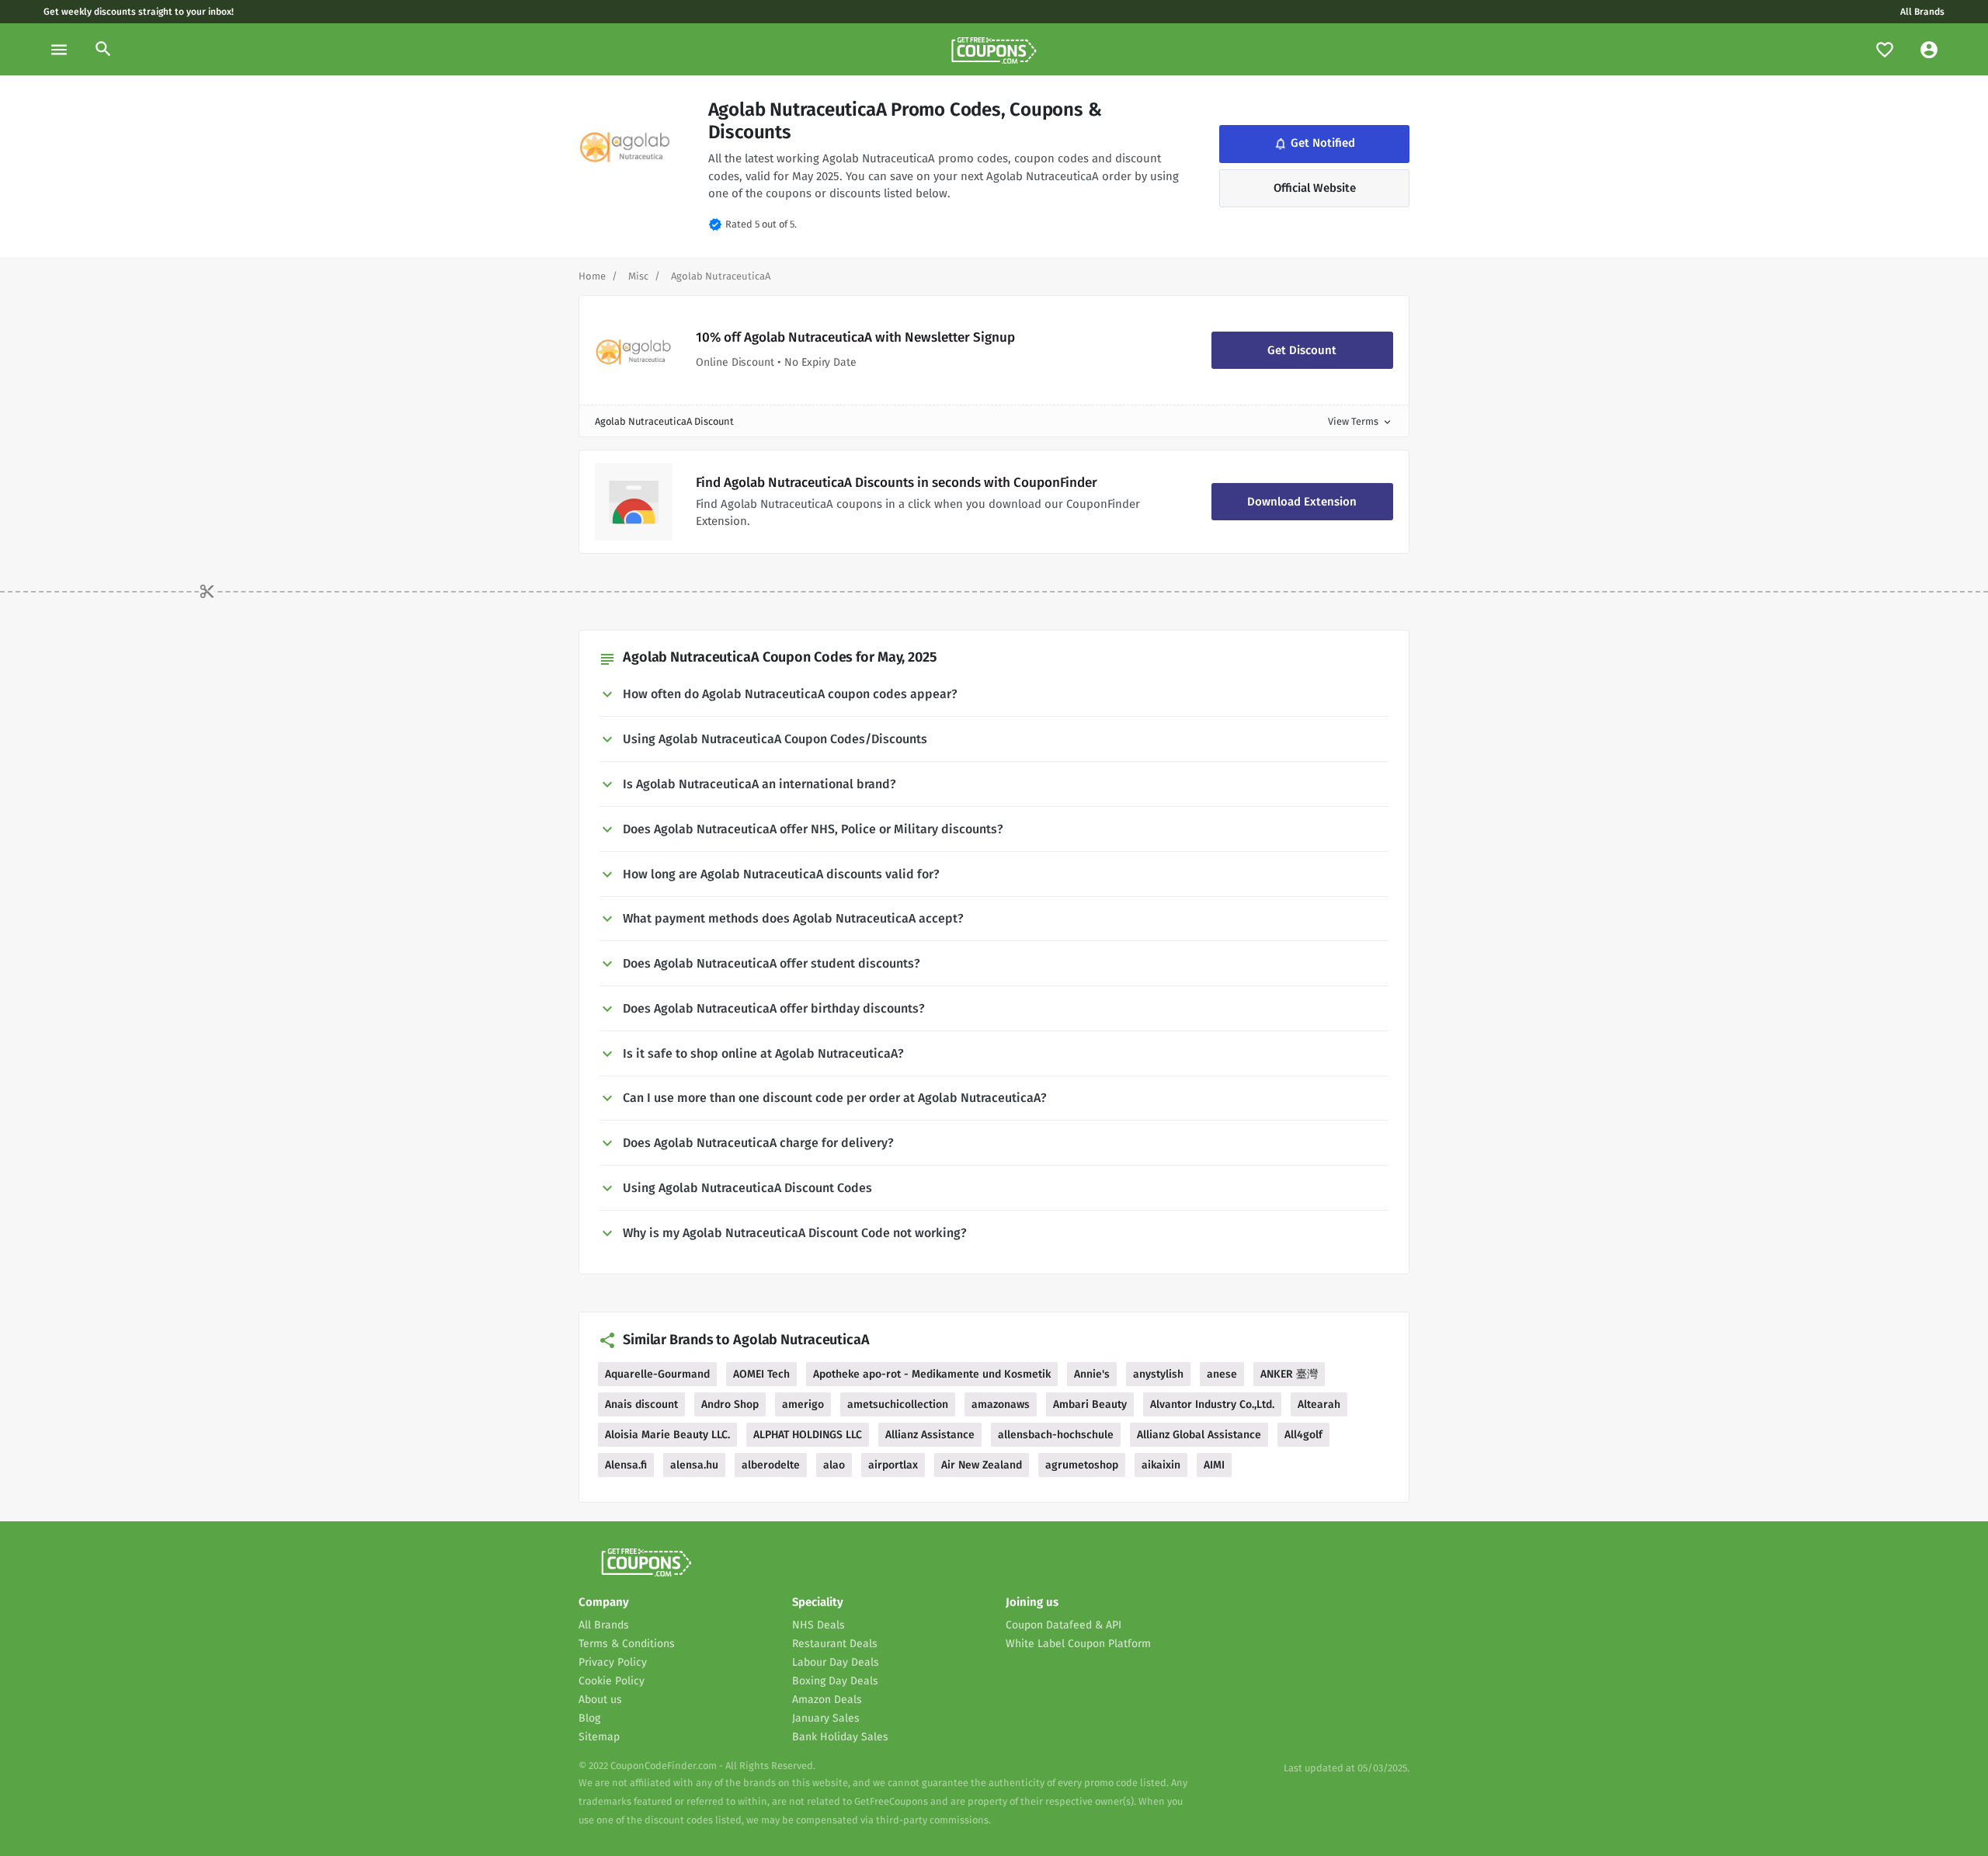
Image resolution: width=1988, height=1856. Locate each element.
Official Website (1315, 188)
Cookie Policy (612, 1681)
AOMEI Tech (761, 1374)
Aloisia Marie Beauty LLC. (667, 1435)
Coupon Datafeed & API (1064, 1625)
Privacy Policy (613, 1662)
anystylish (1158, 1374)
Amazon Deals (827, 1700)
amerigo (803, 1404)
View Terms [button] (1361, 421)
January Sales (826, 1718)
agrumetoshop (1082, 1465)
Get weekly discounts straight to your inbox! (139, 12)
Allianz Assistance (930, 1435)
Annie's (1092, 1374)
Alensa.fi (626, 1465)
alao (834, 1465)
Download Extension (1302, 502)
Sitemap (599, 1737)
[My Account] (1929, 49)
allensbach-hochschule (1056, 1435)
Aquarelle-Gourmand (657, 1374)
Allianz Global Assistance (1199, 1435)
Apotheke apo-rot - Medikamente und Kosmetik (932, 1374)
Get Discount (1302, 350)
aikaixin (1161, 1465)
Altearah (1319, 1404)
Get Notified (1314, 143)
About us (600, 1700)
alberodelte (771, 1465)
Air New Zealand (982, 1465)
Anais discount (641, 1404)
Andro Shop (730, 1404)
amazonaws (1001, 1404)
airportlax (893, 1465)
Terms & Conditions (627, 1644)
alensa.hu (694, 1465)
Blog (589, 1718)
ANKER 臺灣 (1289, 1374)
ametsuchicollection (898, 1404)
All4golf (1303, 1435)
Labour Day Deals (836, 1662)
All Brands (1922, 12)
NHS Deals (818, 1625)
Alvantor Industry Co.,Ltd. (1212, 1404)
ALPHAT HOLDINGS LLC (808, 1435)
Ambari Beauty (1090, 1404)
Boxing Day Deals (835, 1681)
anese (1222, 1374)
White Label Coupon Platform (1078, 1644)
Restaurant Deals (835, 1644)
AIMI (1214, 1465)
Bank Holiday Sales (840, 1737)
